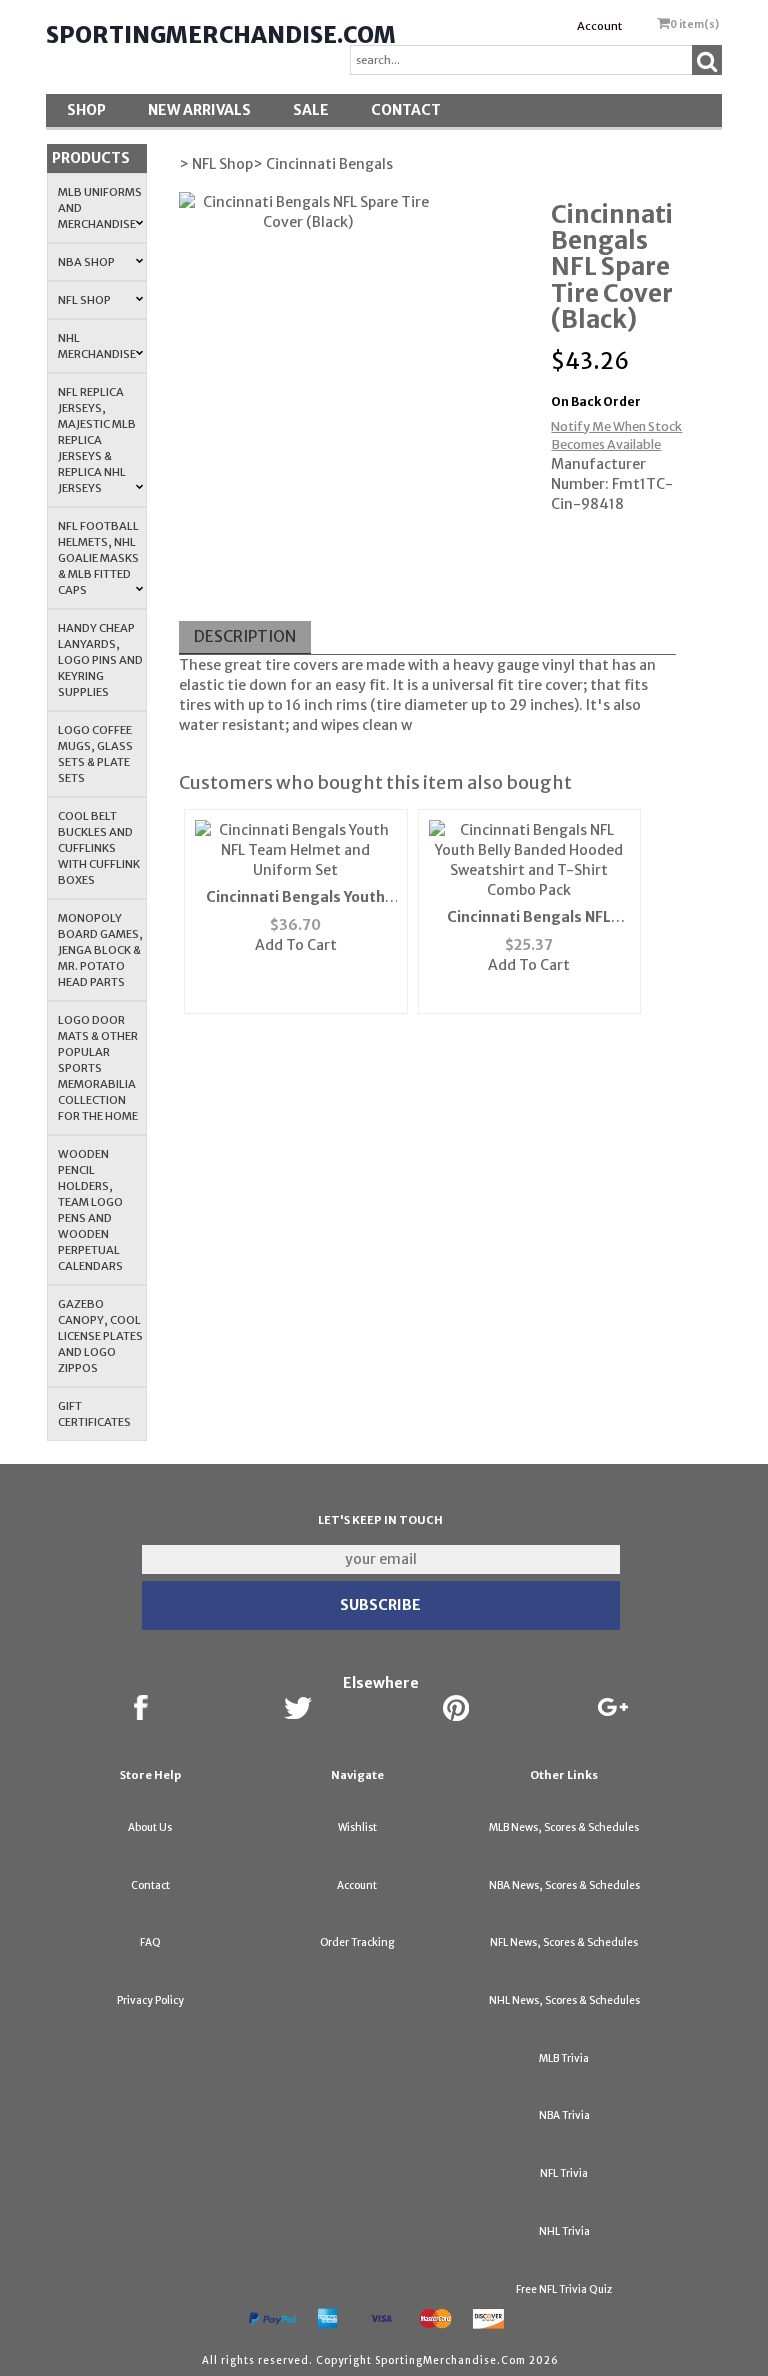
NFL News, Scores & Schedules (564, 1942)
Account (599, 26)
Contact (406, 110)
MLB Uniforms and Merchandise (100, 208)
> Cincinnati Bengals (323, 164)
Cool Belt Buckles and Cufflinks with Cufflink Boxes (99, 848)
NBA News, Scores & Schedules (564, 1885)
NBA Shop (86, 262)
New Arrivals (199, 110)
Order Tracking (357, 1942)
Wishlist (357, 1827)
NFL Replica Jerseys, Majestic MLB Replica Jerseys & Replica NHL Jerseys (97, 440)
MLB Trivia (564, 2058)
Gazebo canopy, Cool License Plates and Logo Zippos (100, 1336)
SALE (311, 110)
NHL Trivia (564, 2231)
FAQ (150, 1942)
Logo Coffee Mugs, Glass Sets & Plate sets (95, 754)
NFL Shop (84, 300)
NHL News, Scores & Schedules (564, 2000)
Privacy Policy (150, 2000)
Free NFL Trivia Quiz (564, 2289)
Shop (86, 110)
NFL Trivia (564, 2173)
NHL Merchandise (97, 346)
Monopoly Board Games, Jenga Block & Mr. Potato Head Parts (100, 950)
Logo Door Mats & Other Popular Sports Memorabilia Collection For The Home (98, 1068)
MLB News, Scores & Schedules (564, 1827)
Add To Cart (296, 945)
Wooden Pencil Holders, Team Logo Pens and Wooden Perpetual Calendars (90, 1210)
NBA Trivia (564, 2115)
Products (91, 158)
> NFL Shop (216, 164)
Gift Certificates (94, 1414)
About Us (150, 1827)
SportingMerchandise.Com (221, 35)
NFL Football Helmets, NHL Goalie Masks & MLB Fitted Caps (98, 558)
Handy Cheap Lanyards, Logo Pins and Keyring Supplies (100, 660)
